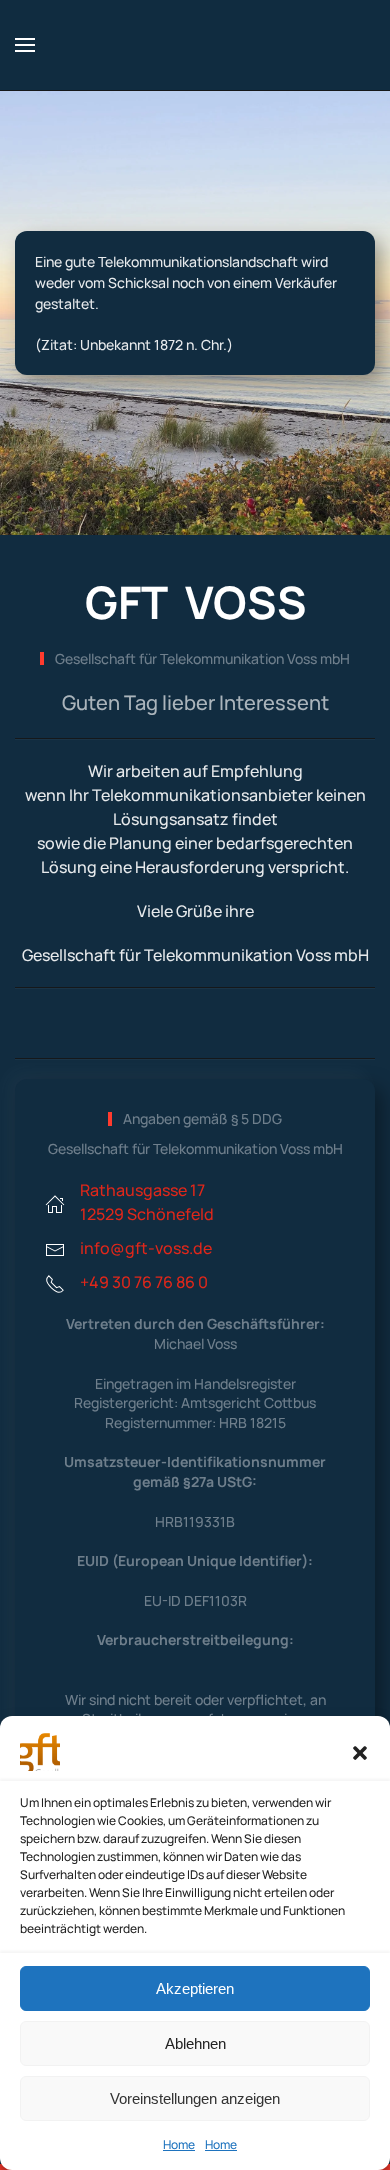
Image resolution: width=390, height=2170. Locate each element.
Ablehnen (195, 2043)
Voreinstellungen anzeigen (195, 2098)
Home (179, 2144)
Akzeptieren (195, 1988)
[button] (360, 1751)
